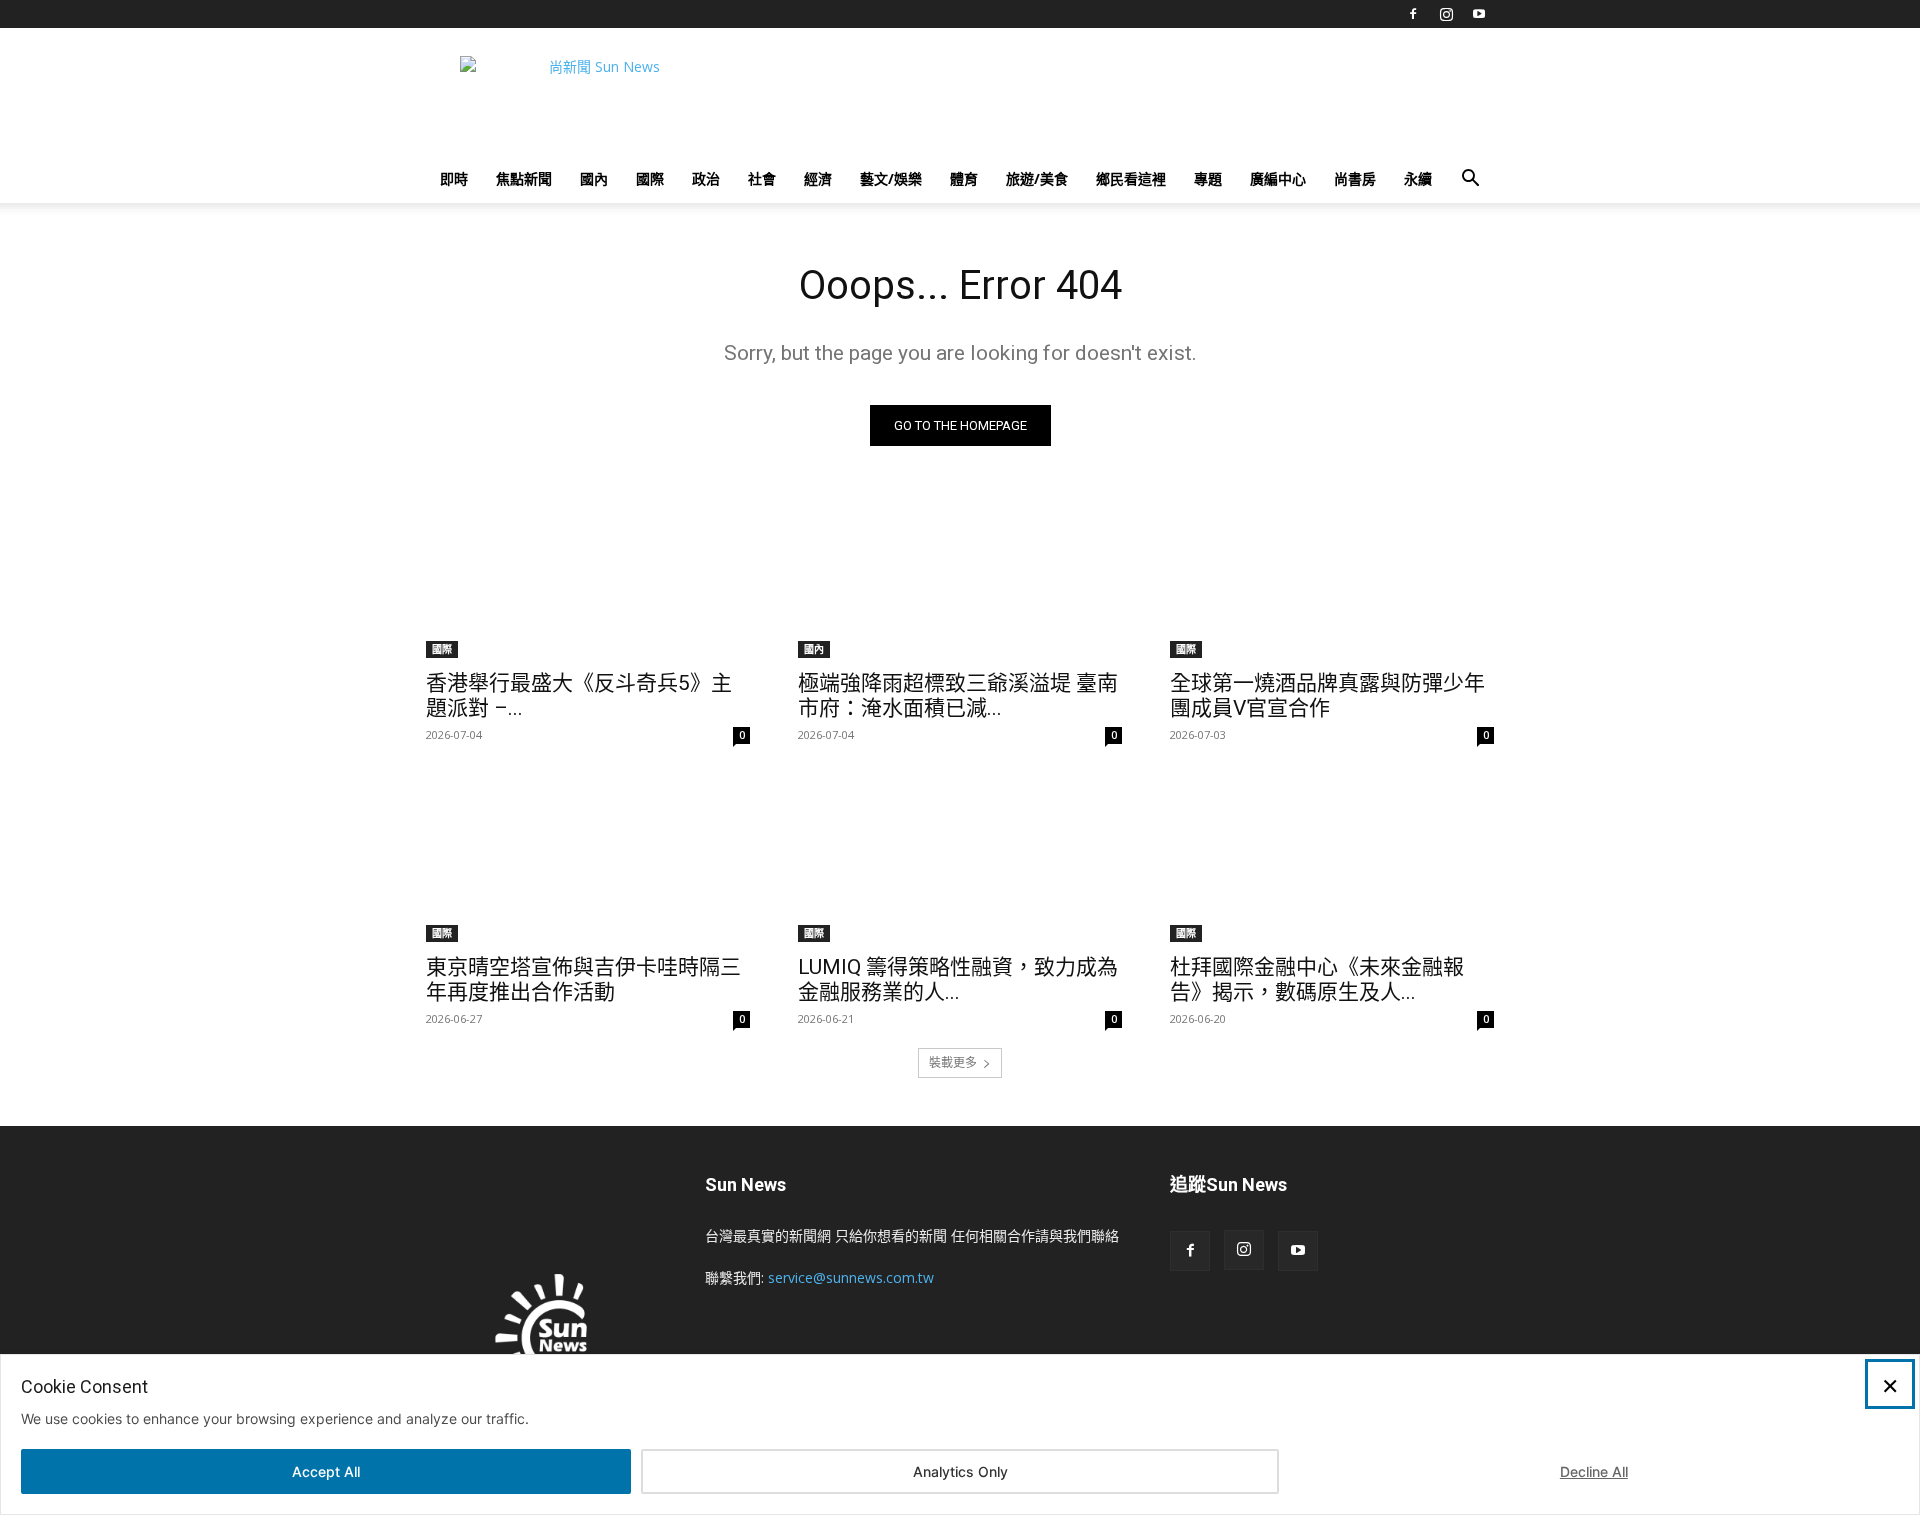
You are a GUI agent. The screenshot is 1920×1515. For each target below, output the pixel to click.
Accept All (326, 1471)
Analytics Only (960, 1471)
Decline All (1594, 1471)
